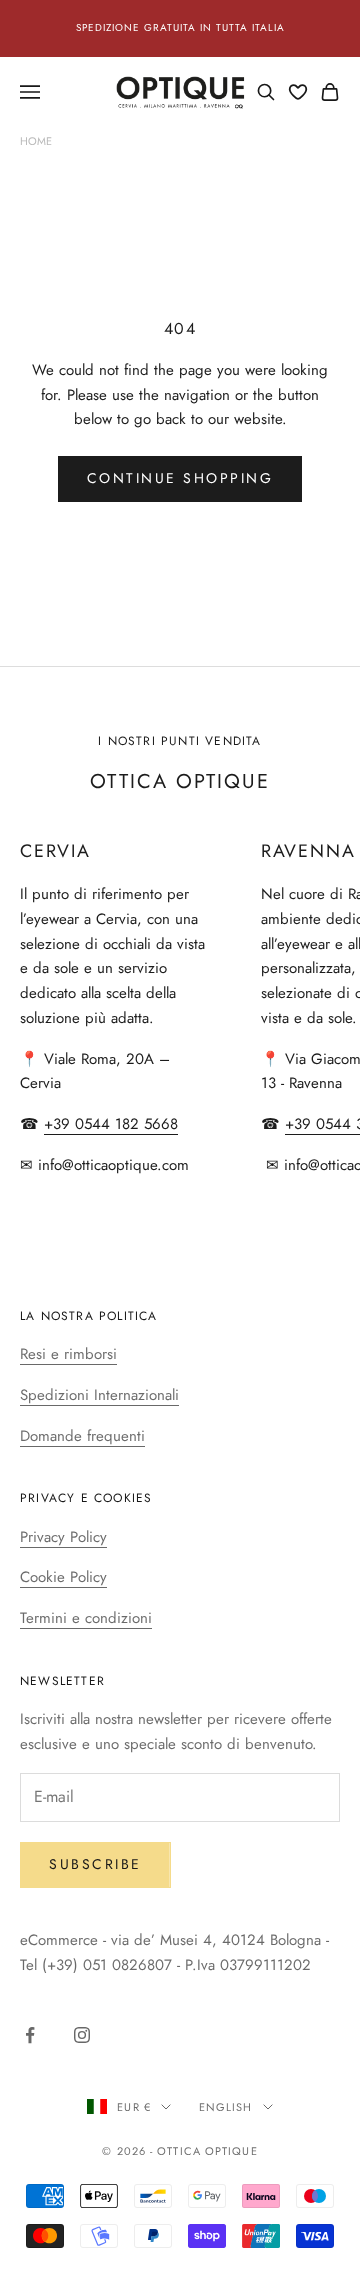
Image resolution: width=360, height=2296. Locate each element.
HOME (36, 141)
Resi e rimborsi (68, 1354)
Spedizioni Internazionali (99, 1395)
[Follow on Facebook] (30, 2035)
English (226, 2107)
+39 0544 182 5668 (111, 1124)
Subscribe (95, 1864)
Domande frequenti (82, 1436)
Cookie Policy (63, 1577)
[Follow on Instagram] (82, 2035)
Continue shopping (180, 478)
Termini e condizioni (86, 1618)
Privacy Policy (63, 1537)
